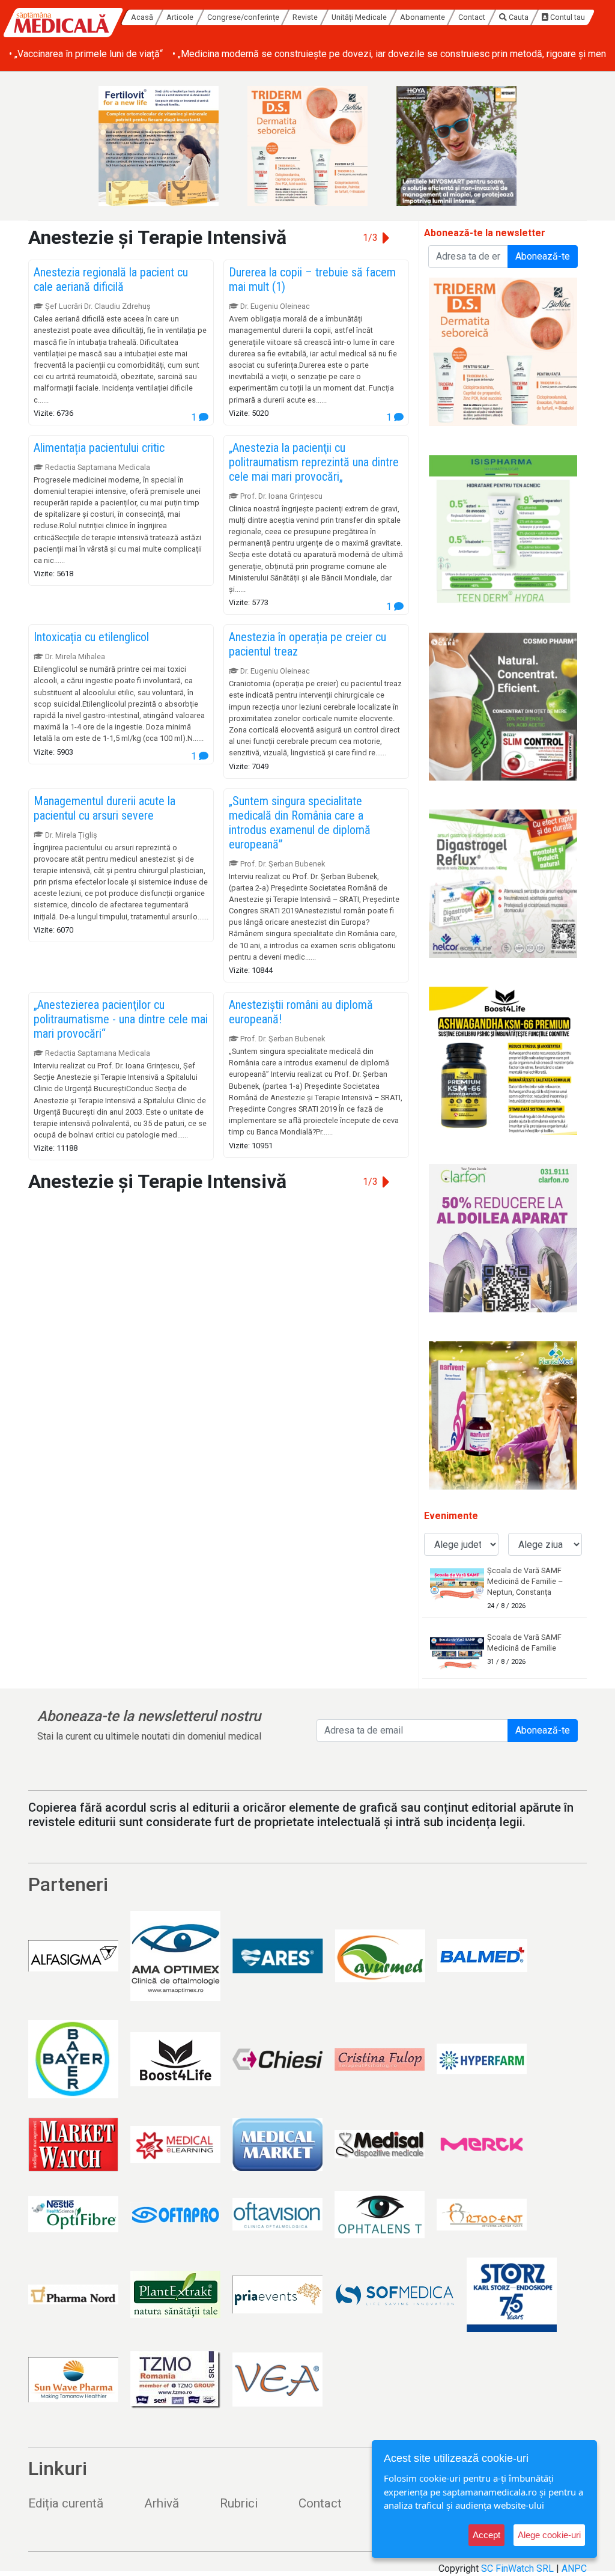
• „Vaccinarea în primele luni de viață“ (86, 54)
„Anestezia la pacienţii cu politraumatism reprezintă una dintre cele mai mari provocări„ (314, 462)
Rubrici (239, 2503)
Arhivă (162, 2503)
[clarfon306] (503, 1238)
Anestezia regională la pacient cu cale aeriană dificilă (111, 279)
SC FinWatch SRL (517, 2568)
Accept (486, 2535)
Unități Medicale (359, 17)
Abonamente (423, 17)
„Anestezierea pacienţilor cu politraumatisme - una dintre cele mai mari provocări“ (121, 1019)
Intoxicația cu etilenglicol (91, 637)
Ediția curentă (66, 2503)
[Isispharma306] (503, 529)
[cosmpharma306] (503, 706)
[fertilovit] (159, 146)
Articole (180, 17)
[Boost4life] (503, 1061)
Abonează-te (543, 256)
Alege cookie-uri (549, 2535)
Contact (472, 17)
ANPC (574, 2568)
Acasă (142, 17)
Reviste (305, 17)
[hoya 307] (456, 146)
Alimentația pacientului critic (99, 448)
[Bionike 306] (307, 146)
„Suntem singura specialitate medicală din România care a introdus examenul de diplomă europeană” (300, 823)
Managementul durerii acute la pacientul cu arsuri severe (105, 808)
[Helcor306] (503, 884)
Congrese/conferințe (243, 17)
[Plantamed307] (503, 1415)
